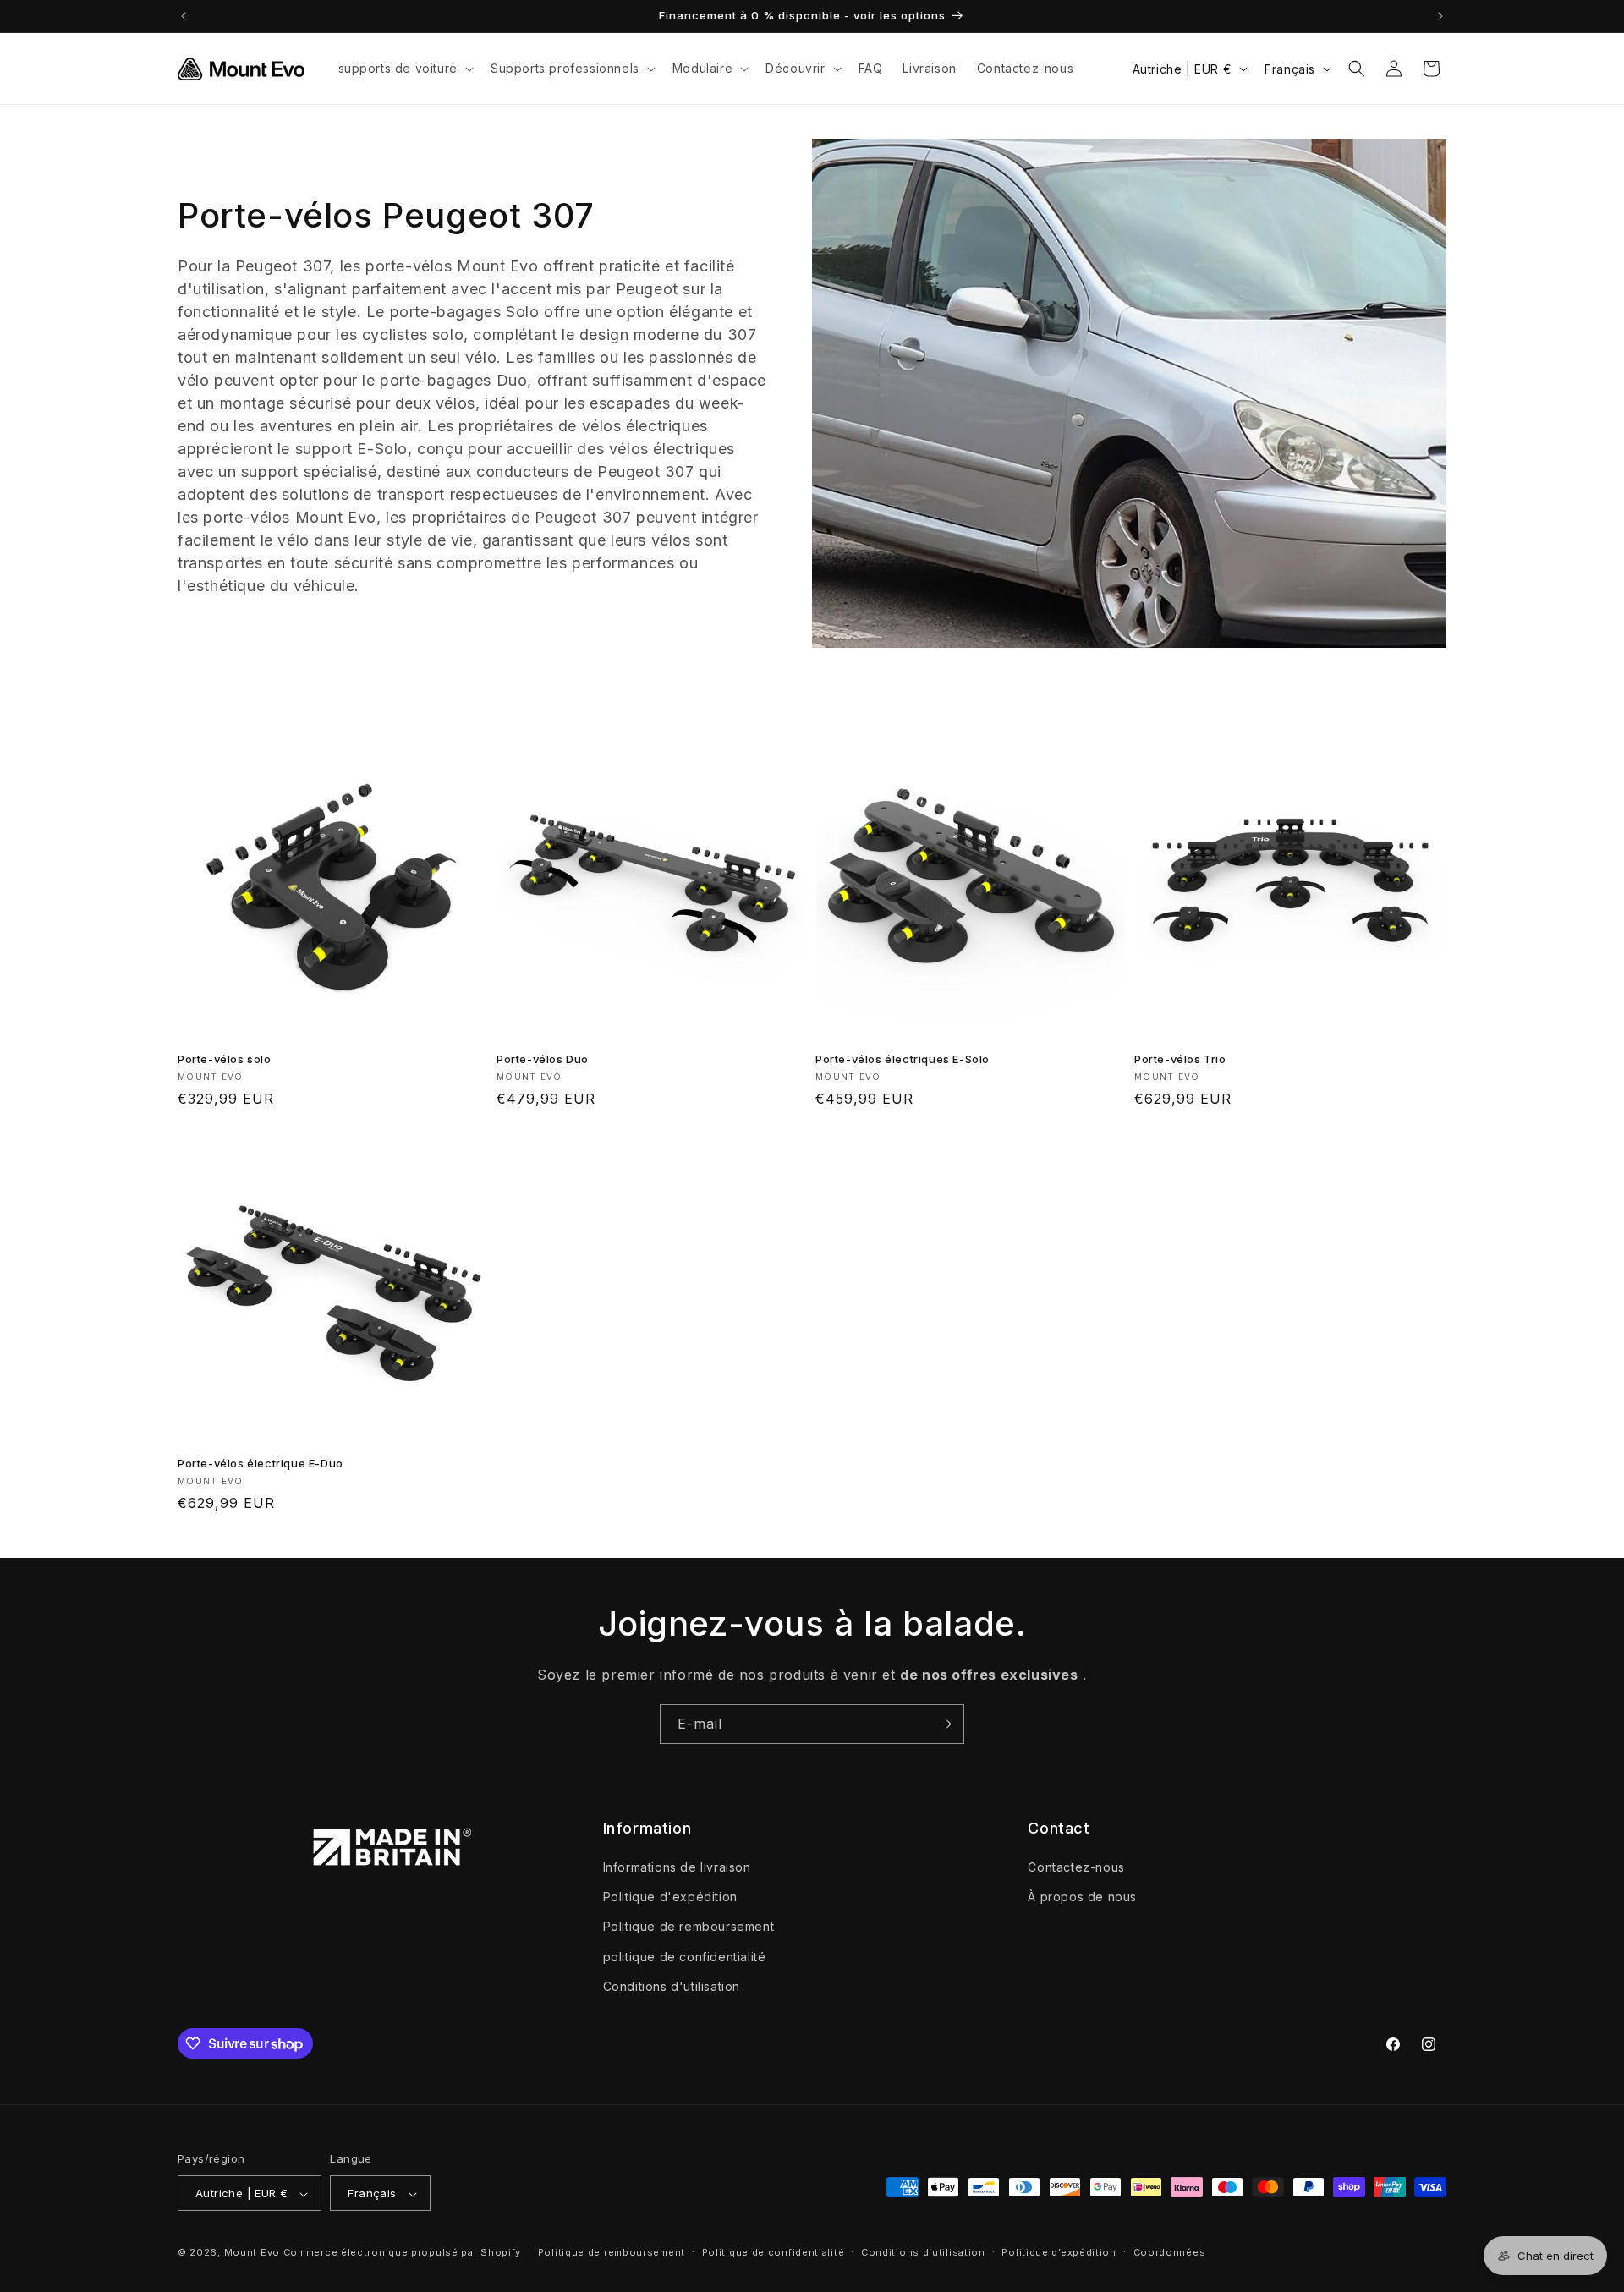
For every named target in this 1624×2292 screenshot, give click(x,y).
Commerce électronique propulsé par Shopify (402, 2253)
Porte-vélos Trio (1180, 1059)
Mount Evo (252, 2253)
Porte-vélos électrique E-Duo (261, 1463)
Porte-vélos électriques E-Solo (903, 1059)
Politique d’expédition (1059, 2252)
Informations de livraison (677, 1867)
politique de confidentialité (685, 1957)
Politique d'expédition (670, 1897)
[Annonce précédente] (184, 16)
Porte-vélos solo (225, 1059)
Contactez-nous (1076, 1867)
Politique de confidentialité (774, 2252)
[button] (404, 69)
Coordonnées (1170, 2252)
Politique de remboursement (689, 1927)
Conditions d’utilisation (923, 2252)
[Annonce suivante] (1440, 16)
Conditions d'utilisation (672, 1986)
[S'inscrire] (945, 1724)
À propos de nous (1082, 1897)
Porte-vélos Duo (543, 1059)
